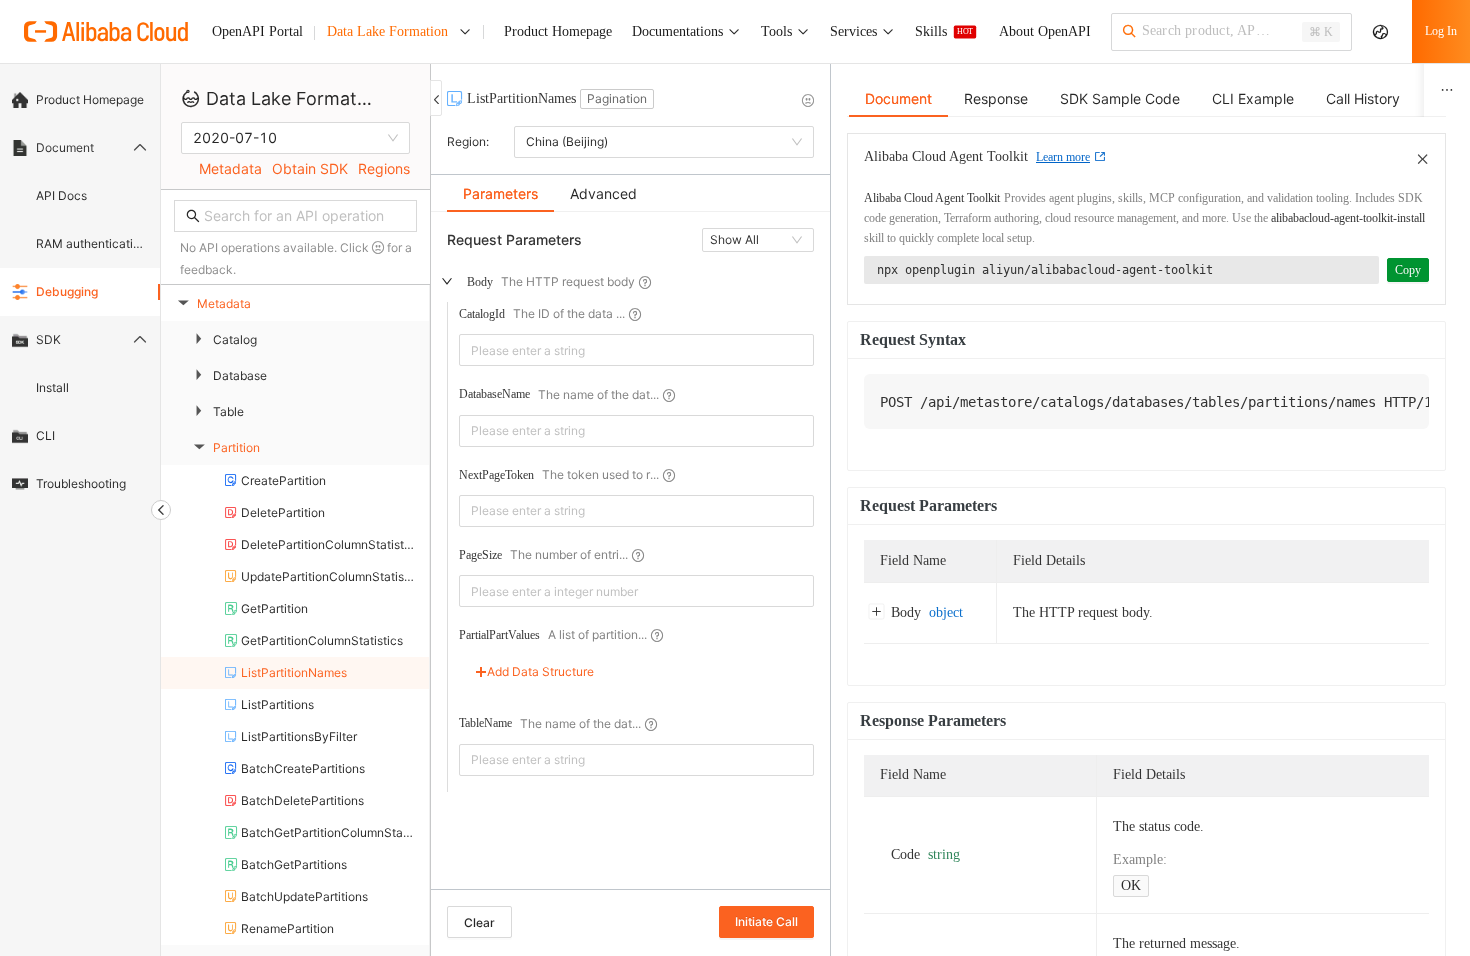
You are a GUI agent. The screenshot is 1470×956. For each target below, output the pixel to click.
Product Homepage (90, 99)
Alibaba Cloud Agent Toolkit (932, 198)
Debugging (67, 291)
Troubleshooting (81, 483)
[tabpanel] (630, 560)
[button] (802, 583)
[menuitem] (80, 100)
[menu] (80, 292)
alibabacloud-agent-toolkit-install (1348, 218)
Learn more (1063, 157)
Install (52, 387)
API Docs (61, 195)
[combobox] (622, 350)
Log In (1441, 31)
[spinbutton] (636, 591)
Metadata (230, 168)
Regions (384, 168)
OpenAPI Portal (257, 31)
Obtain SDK (310, 168)
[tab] (500, 194)
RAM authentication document (92, 243)
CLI (45, 435)
